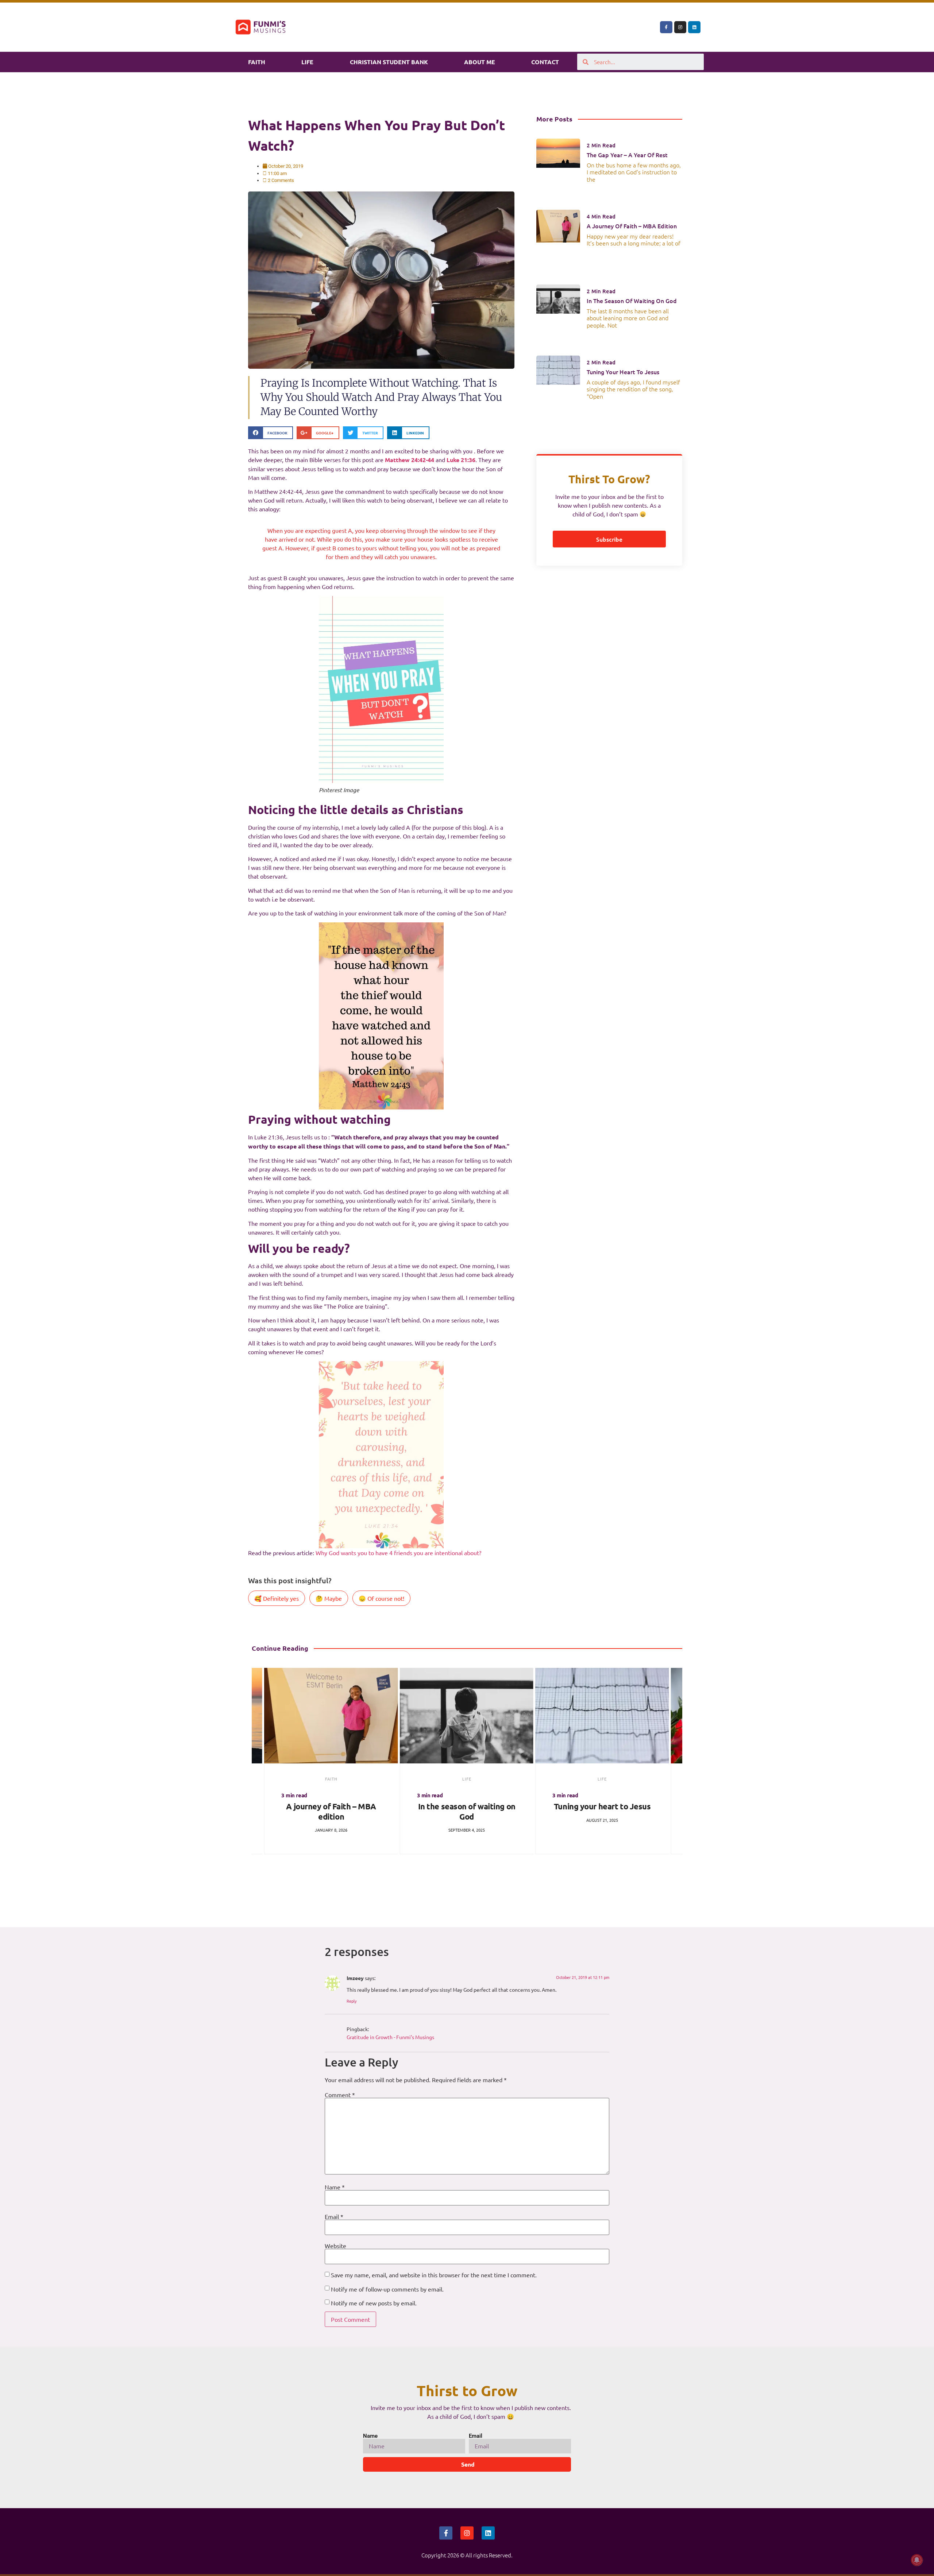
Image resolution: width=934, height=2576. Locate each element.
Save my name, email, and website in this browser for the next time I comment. (434, 2275)
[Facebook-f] (666, 27)
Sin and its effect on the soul (602, 1806)
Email (334, 2216)
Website (335, 2246)
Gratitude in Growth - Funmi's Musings (390, 2037)
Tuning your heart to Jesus (623, 372)
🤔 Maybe (329, 1598)
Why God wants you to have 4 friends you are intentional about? (398, 1553)
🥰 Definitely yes (277, 1598)
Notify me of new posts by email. (374, 2303)
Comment (340, 2095)
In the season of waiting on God (632, 301)
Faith (257, 62)
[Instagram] (680, 27)
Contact (545, 62)
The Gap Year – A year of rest (627, 155)
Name (335, 2187)
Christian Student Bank (389, 62)
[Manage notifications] (917, 2560)
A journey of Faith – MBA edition (632, 226)
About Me (480, 62)
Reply (352, 2001)
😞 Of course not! (381, 1598)
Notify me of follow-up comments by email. (387, 2289)
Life (307, 62)
